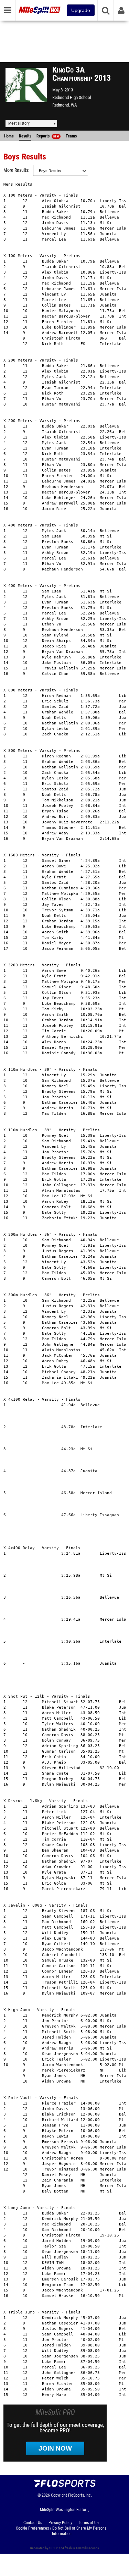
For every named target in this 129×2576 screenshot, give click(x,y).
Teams (71, 136)
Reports (48, 136)
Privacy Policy (60, 2523)
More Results (16, 170)
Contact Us (33, 2523)
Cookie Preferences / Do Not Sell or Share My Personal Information (62, 2531)
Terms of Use (90, 2523)
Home (9, 136)
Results (25, 136)
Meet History (19, 123)
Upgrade (81, 10)
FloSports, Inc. (80, 2495)
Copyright (59, 2495)
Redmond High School (72, 97)
